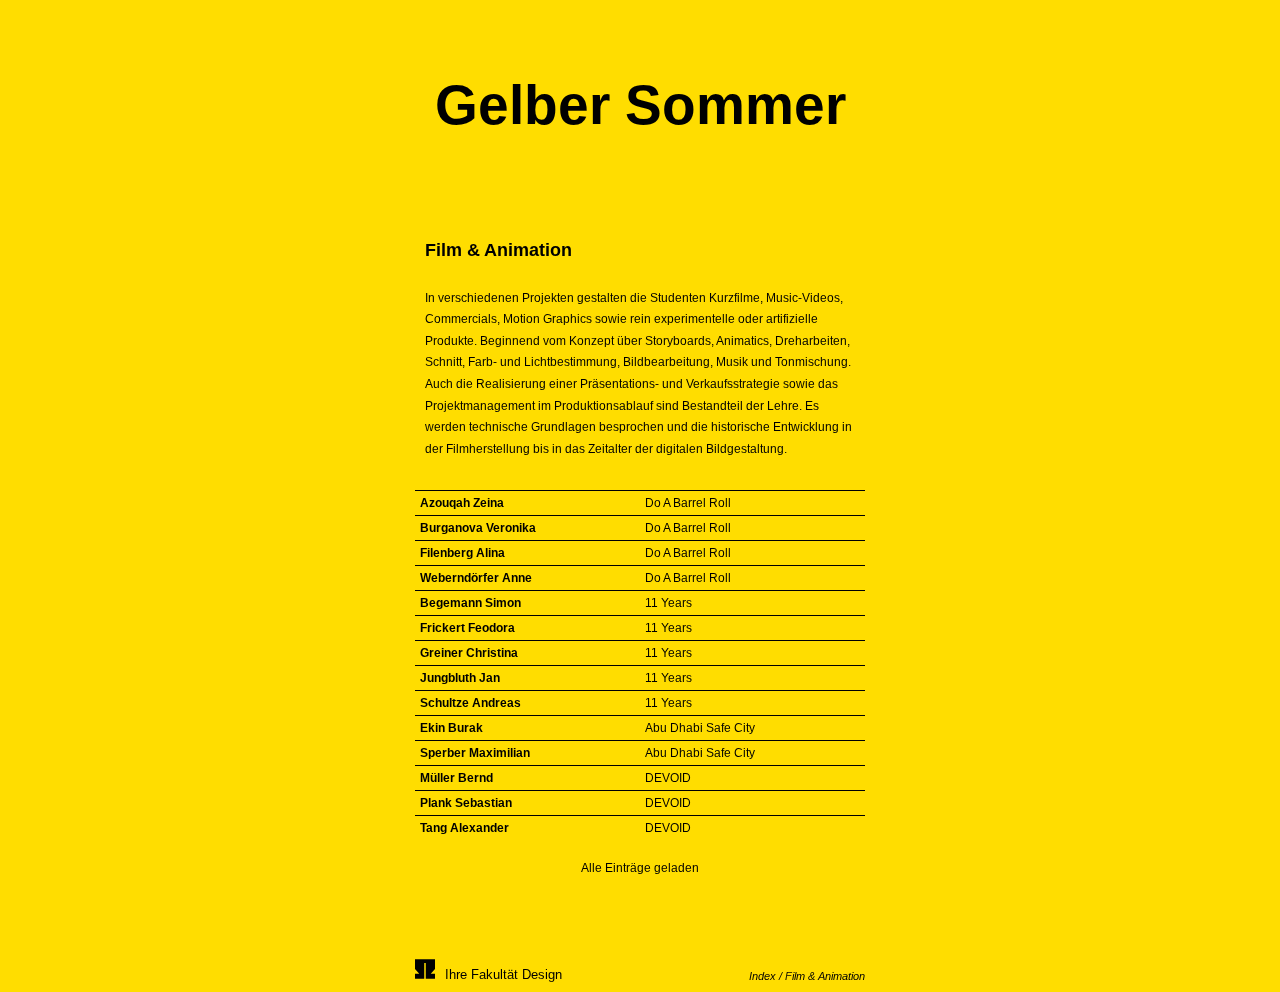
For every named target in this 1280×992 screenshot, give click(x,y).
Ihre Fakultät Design (503, 974)
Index (762, 976)
